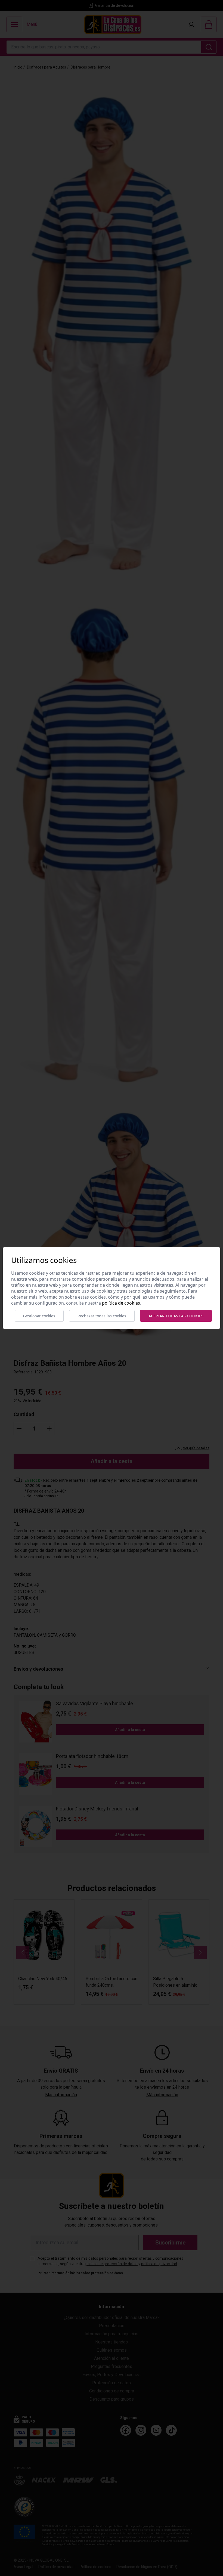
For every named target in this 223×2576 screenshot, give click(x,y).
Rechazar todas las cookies (102, 1316)
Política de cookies (121, 1303)
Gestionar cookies (39, 1316)
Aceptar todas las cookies (176, 1316)
